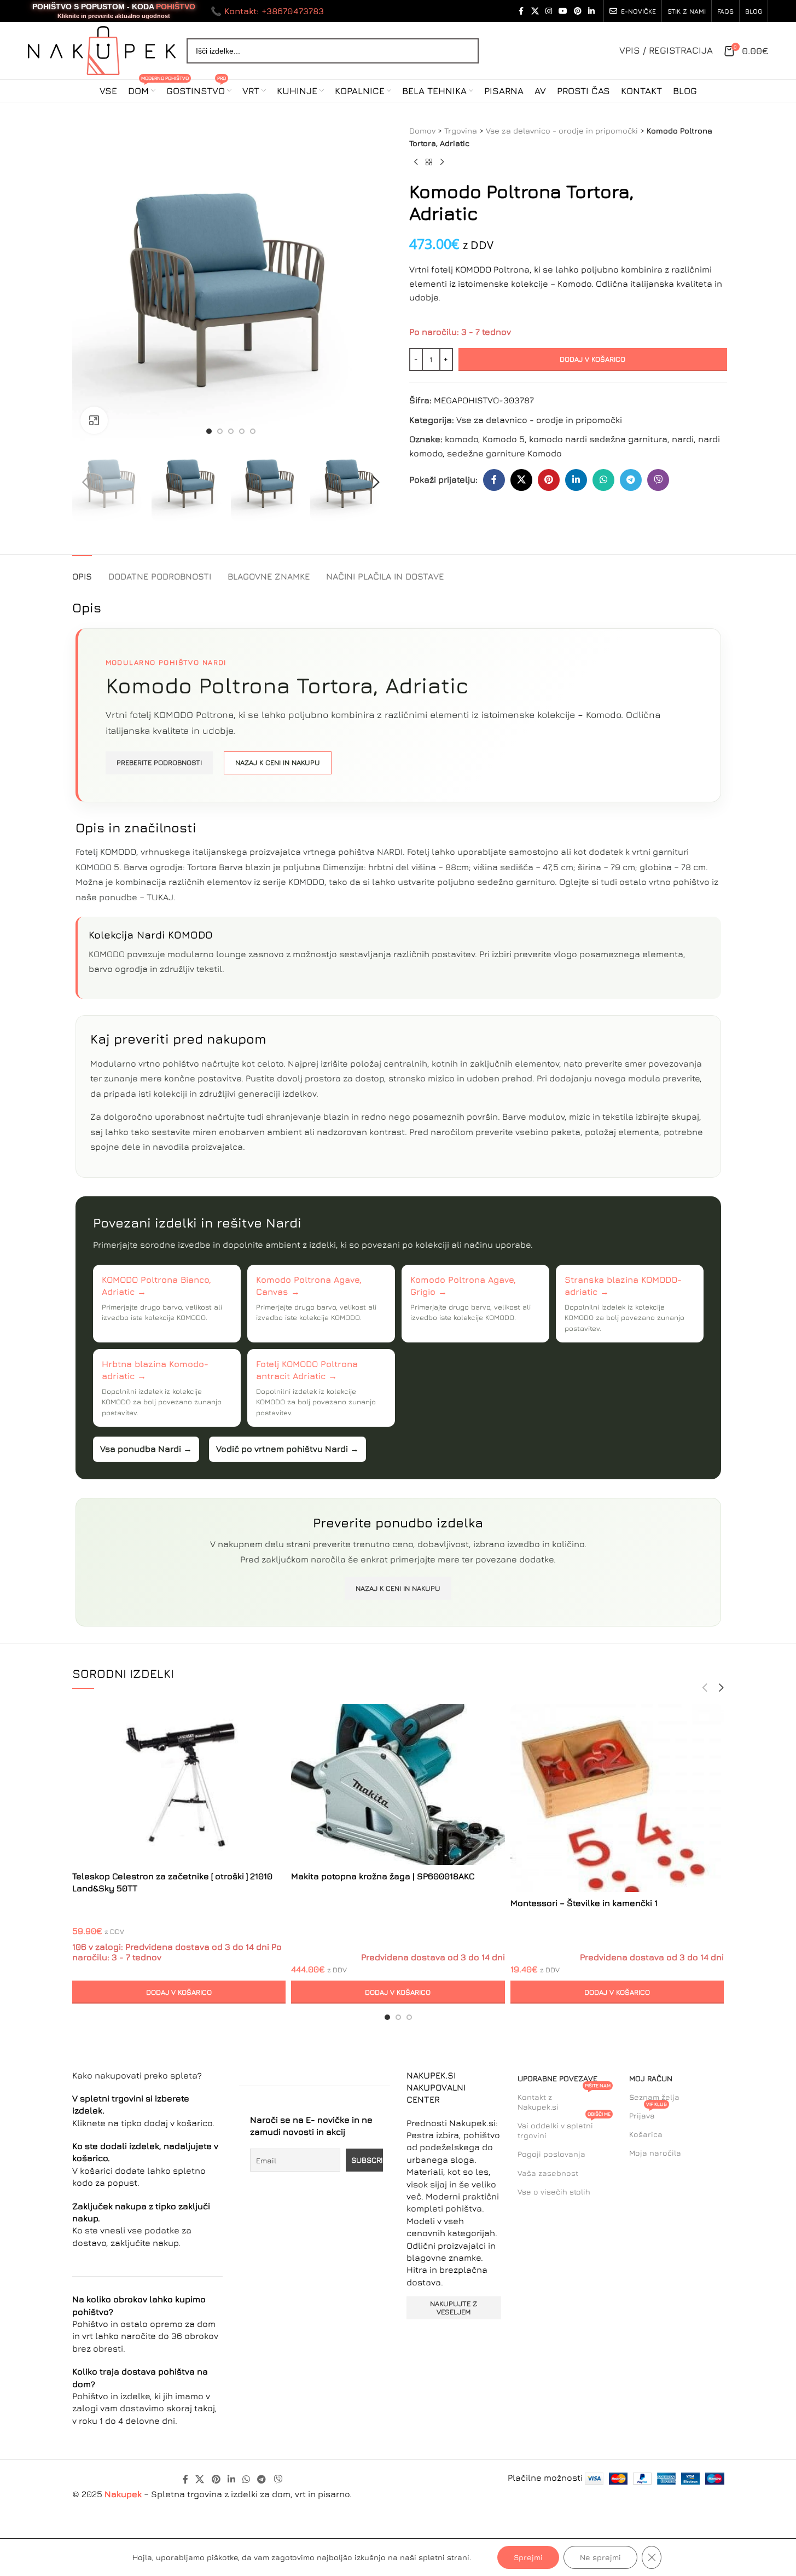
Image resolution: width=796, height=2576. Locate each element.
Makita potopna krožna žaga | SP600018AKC (383, 1876)
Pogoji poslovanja (551, 2154)
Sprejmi (528, 2557)
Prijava (648, 2113)
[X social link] (535, 11)
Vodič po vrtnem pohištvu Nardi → (287, 1449)
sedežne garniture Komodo (504, 453)
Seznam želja (654, 2097)
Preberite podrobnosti (159, 762)
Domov (422, 131)
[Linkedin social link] (591, 11)
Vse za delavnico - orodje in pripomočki (562, 131)
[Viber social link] (658, 480)
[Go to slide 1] (209, 431)
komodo (461, 439)
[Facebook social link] (521, 11)
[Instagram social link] (549, 11)
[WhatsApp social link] (603, 480)
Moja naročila (655, 2153)
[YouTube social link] (563, 11)
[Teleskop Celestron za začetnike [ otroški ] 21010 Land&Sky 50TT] (179, 1785)
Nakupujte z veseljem (454, 2308)
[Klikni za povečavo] (94, 420)
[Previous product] (416, 163)
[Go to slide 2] (220, 431)
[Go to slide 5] (253, 431)
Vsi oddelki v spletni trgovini (564, 2128)
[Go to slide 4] (242, 431)
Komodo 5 (504, 439)
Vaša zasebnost (548, 2173)
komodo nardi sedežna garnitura (598, 439)
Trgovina (461, 131)
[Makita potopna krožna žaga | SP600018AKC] (398, 1785)
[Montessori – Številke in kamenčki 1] (617, 1798)
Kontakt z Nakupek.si (564, 2100)
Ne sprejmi (600, 2557)
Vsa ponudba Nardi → (146, 1449)
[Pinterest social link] (578, 11)
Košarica (646, 2134)
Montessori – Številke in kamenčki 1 (584, 1903)
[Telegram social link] (631, 480)
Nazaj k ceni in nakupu (278, 762)
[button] (86, 482)
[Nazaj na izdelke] (429, 163)
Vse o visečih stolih (554, 2192)
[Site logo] (102, 49)
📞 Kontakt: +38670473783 (267, 11)
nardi (683, 439)
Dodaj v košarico (592, 359)
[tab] (82, 571)
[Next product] (442, 163)
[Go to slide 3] (231, 431)
